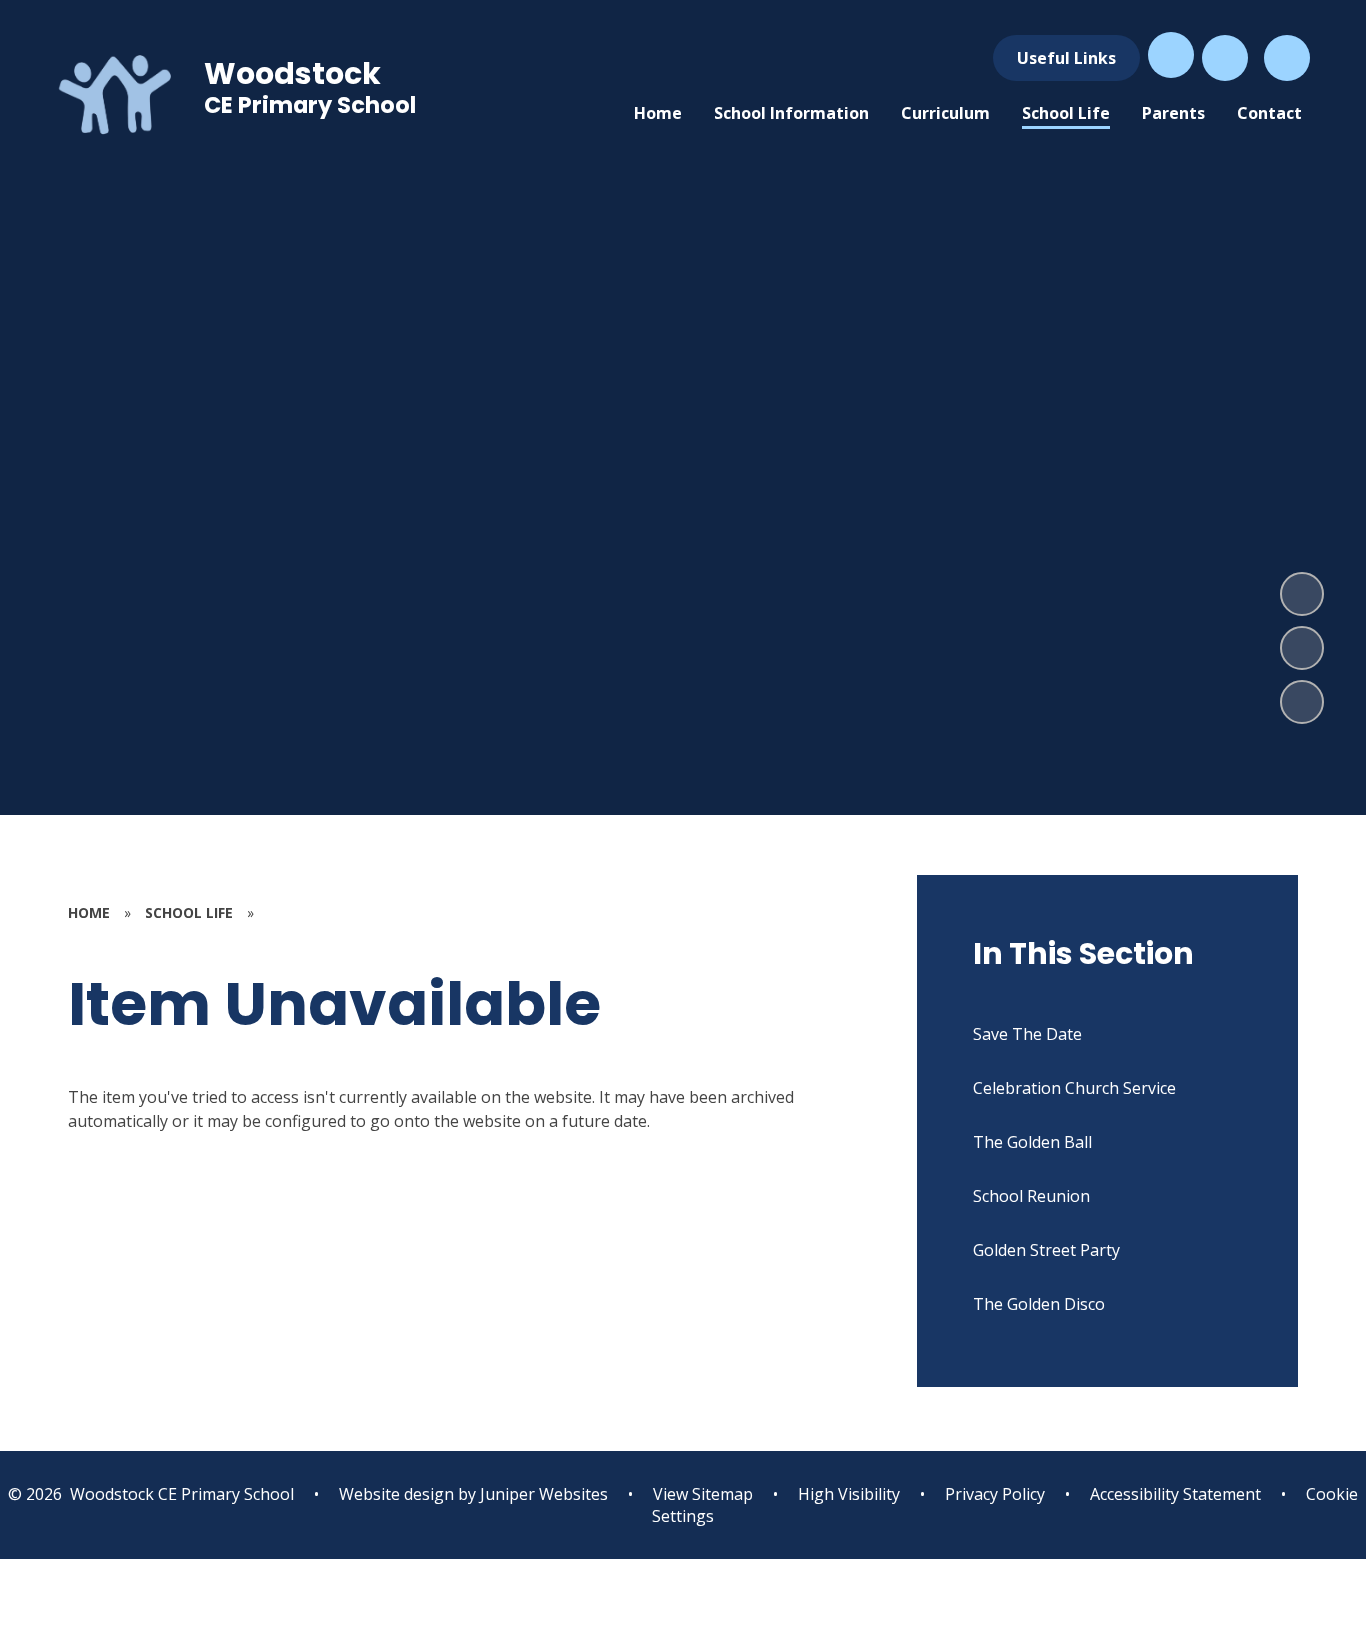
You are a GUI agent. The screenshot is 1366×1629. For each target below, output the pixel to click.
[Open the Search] (1287, 58)
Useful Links (1066, 58)
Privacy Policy (995, 1494)
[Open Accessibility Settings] (1225, 58)
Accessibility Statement (1175, 1494)
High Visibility (849, 1494)
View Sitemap (703, 1494)
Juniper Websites (542, 1494)
